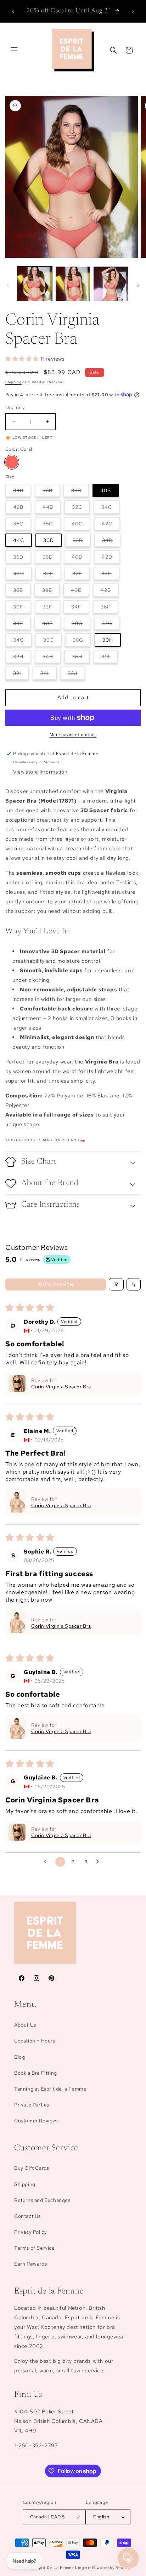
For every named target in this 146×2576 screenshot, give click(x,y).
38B (80, 492)
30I (109, 658)
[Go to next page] (99, 1862)
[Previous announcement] (13, 11)
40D (81, 558)
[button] (14, 50)
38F (22, 625)
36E (22, 592)
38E (51, 592)
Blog (19, 2057)
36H (81, 658)
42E (110, 592)
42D (111, 558)
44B (52, 509)
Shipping (13, 382)
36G (52, 642)
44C (19, 540)
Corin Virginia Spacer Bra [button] (61, 1387)
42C (111, 525)
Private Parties (32, 2105)
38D (52, 558)
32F (51, 608)
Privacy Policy (30, 2232)
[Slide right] (138, 285)
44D (23, 575)
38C (52, 525)
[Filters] (116, 1284)
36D (22, 558)
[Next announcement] (133, 11)
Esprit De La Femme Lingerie (63, 2568)
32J (76, 675)
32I (21, 675)
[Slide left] (8, 285)
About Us (25, 2025)
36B (51, 492)
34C (111, 509)
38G (82, 642)
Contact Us (27, 2216)
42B (22, 509)
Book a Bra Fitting (36, 2073)
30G (81, 625)
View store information (40, 772)
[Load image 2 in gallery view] (73, 284)
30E (52, 575)
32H (22, 658)
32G (111, 625)
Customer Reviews (36, 2121)
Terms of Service (35, 2248)
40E (80, 592)
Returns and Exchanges (42, 2200)
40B (106, 490)
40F (51, 625)
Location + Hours (35, 2041)
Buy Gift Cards (32, 2168)
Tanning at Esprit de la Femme (50, 2089)
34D (111, 542)
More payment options (73, 735)
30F (22, 608)
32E (81, 575)
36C (22, 525)
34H (52, 658)
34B (22, 492)
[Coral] (12, 462)
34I (49, 675)
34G (23, 642)
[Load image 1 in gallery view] (35, 284)
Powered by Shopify (111, 2568)
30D (49, 540)
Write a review (56, 1284)
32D (82, 542)
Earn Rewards (30, 2264)
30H (108, 640)
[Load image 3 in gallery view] (111, 284)
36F (109, 608)
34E (110, 575)
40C (81, 525)
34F (80, 608)
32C (81, 509)
